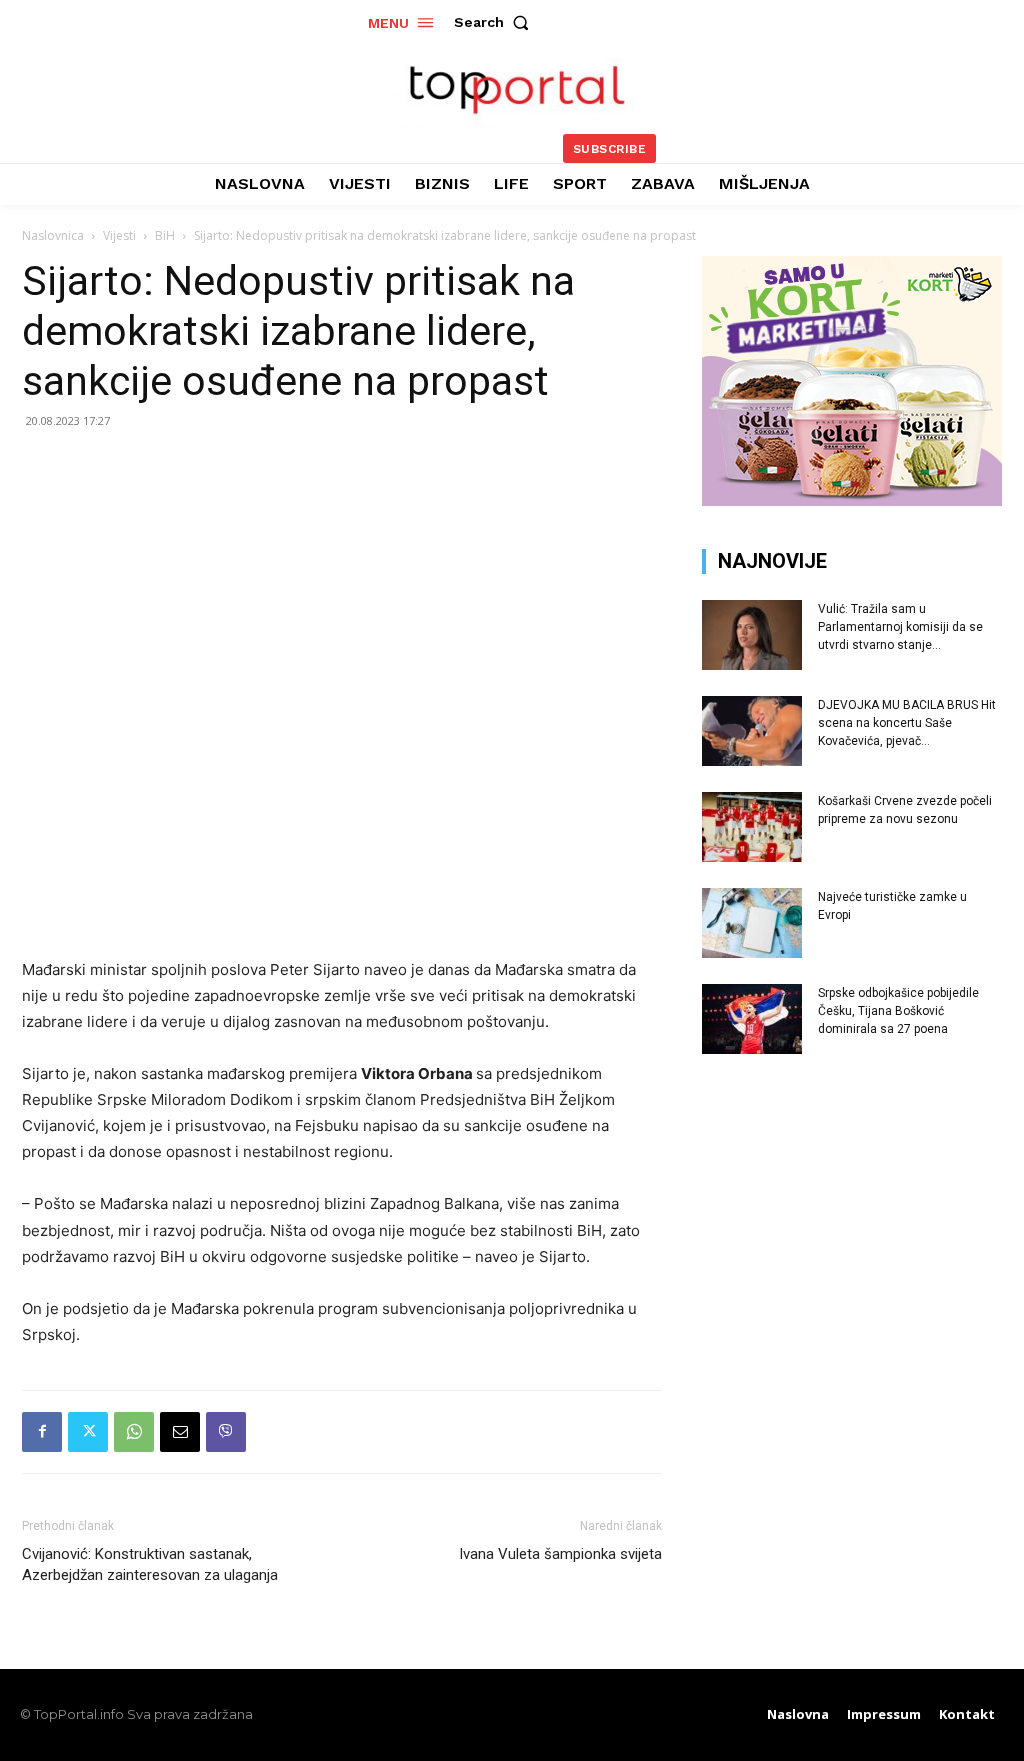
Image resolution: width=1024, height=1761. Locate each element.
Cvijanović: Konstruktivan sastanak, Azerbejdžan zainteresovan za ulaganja (150, 1564)
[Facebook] (42, 1432)
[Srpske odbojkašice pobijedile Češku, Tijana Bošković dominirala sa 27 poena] (752, 1019)
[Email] (180, 1432)
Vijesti (119, 235)
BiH (165, 235)
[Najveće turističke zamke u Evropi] (752, 923)
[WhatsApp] (134, 1432)
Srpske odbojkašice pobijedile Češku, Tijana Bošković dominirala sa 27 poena (898, 1011)
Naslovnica (53, 235)
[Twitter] (88, 1432)
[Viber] (226, 1432)
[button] (496, 22)
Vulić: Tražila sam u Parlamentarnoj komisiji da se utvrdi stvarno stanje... (900, 627)
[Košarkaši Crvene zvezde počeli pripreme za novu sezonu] (752, 827)
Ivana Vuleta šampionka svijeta (560, 1554)
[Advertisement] (852, 1227)
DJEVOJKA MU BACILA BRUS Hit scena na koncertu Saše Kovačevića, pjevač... (907, 723)
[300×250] (852, 500)
